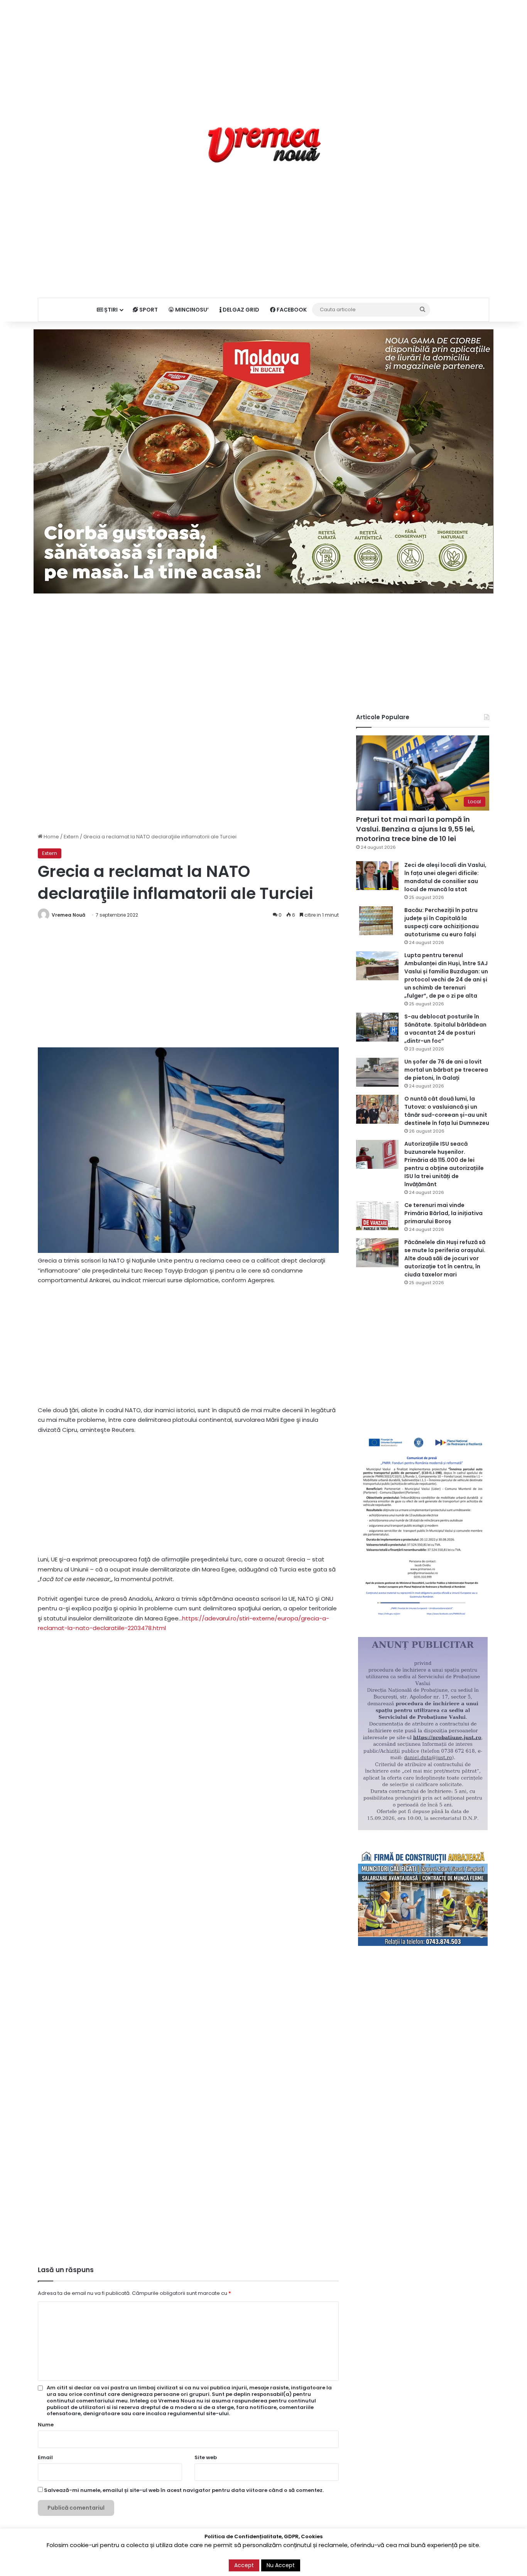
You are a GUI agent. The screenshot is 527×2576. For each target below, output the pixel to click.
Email (45, 2457)
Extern (71, 837)
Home (51, 837)
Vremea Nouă (68, 915)
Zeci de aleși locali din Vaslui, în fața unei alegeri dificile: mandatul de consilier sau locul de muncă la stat (445, 877)
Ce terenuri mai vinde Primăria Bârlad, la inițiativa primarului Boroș (443, 1213)
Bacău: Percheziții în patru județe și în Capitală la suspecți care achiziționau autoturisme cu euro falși (442, 922)
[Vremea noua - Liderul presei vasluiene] (264, 145)
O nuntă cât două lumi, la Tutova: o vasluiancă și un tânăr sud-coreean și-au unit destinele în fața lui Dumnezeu (447, 1111)
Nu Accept (281, 2565)
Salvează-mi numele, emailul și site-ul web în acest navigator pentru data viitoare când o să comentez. (184, 2490)
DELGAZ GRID (240, 310)
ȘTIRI (110, 310)
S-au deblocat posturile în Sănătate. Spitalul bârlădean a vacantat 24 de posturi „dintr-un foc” (445, 1029)
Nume (46, 2425)
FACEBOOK (291, 310)
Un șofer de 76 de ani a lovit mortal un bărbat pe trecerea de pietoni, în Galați (446, 1070)
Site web (206, 2457)
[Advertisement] (263, 54)
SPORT (148, 310)
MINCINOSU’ (191, 310)
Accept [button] (244, 2565)
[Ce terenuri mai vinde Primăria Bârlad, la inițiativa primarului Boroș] (377, 1216)
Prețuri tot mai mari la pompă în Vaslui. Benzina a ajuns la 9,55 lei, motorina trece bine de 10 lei (416, 829)
